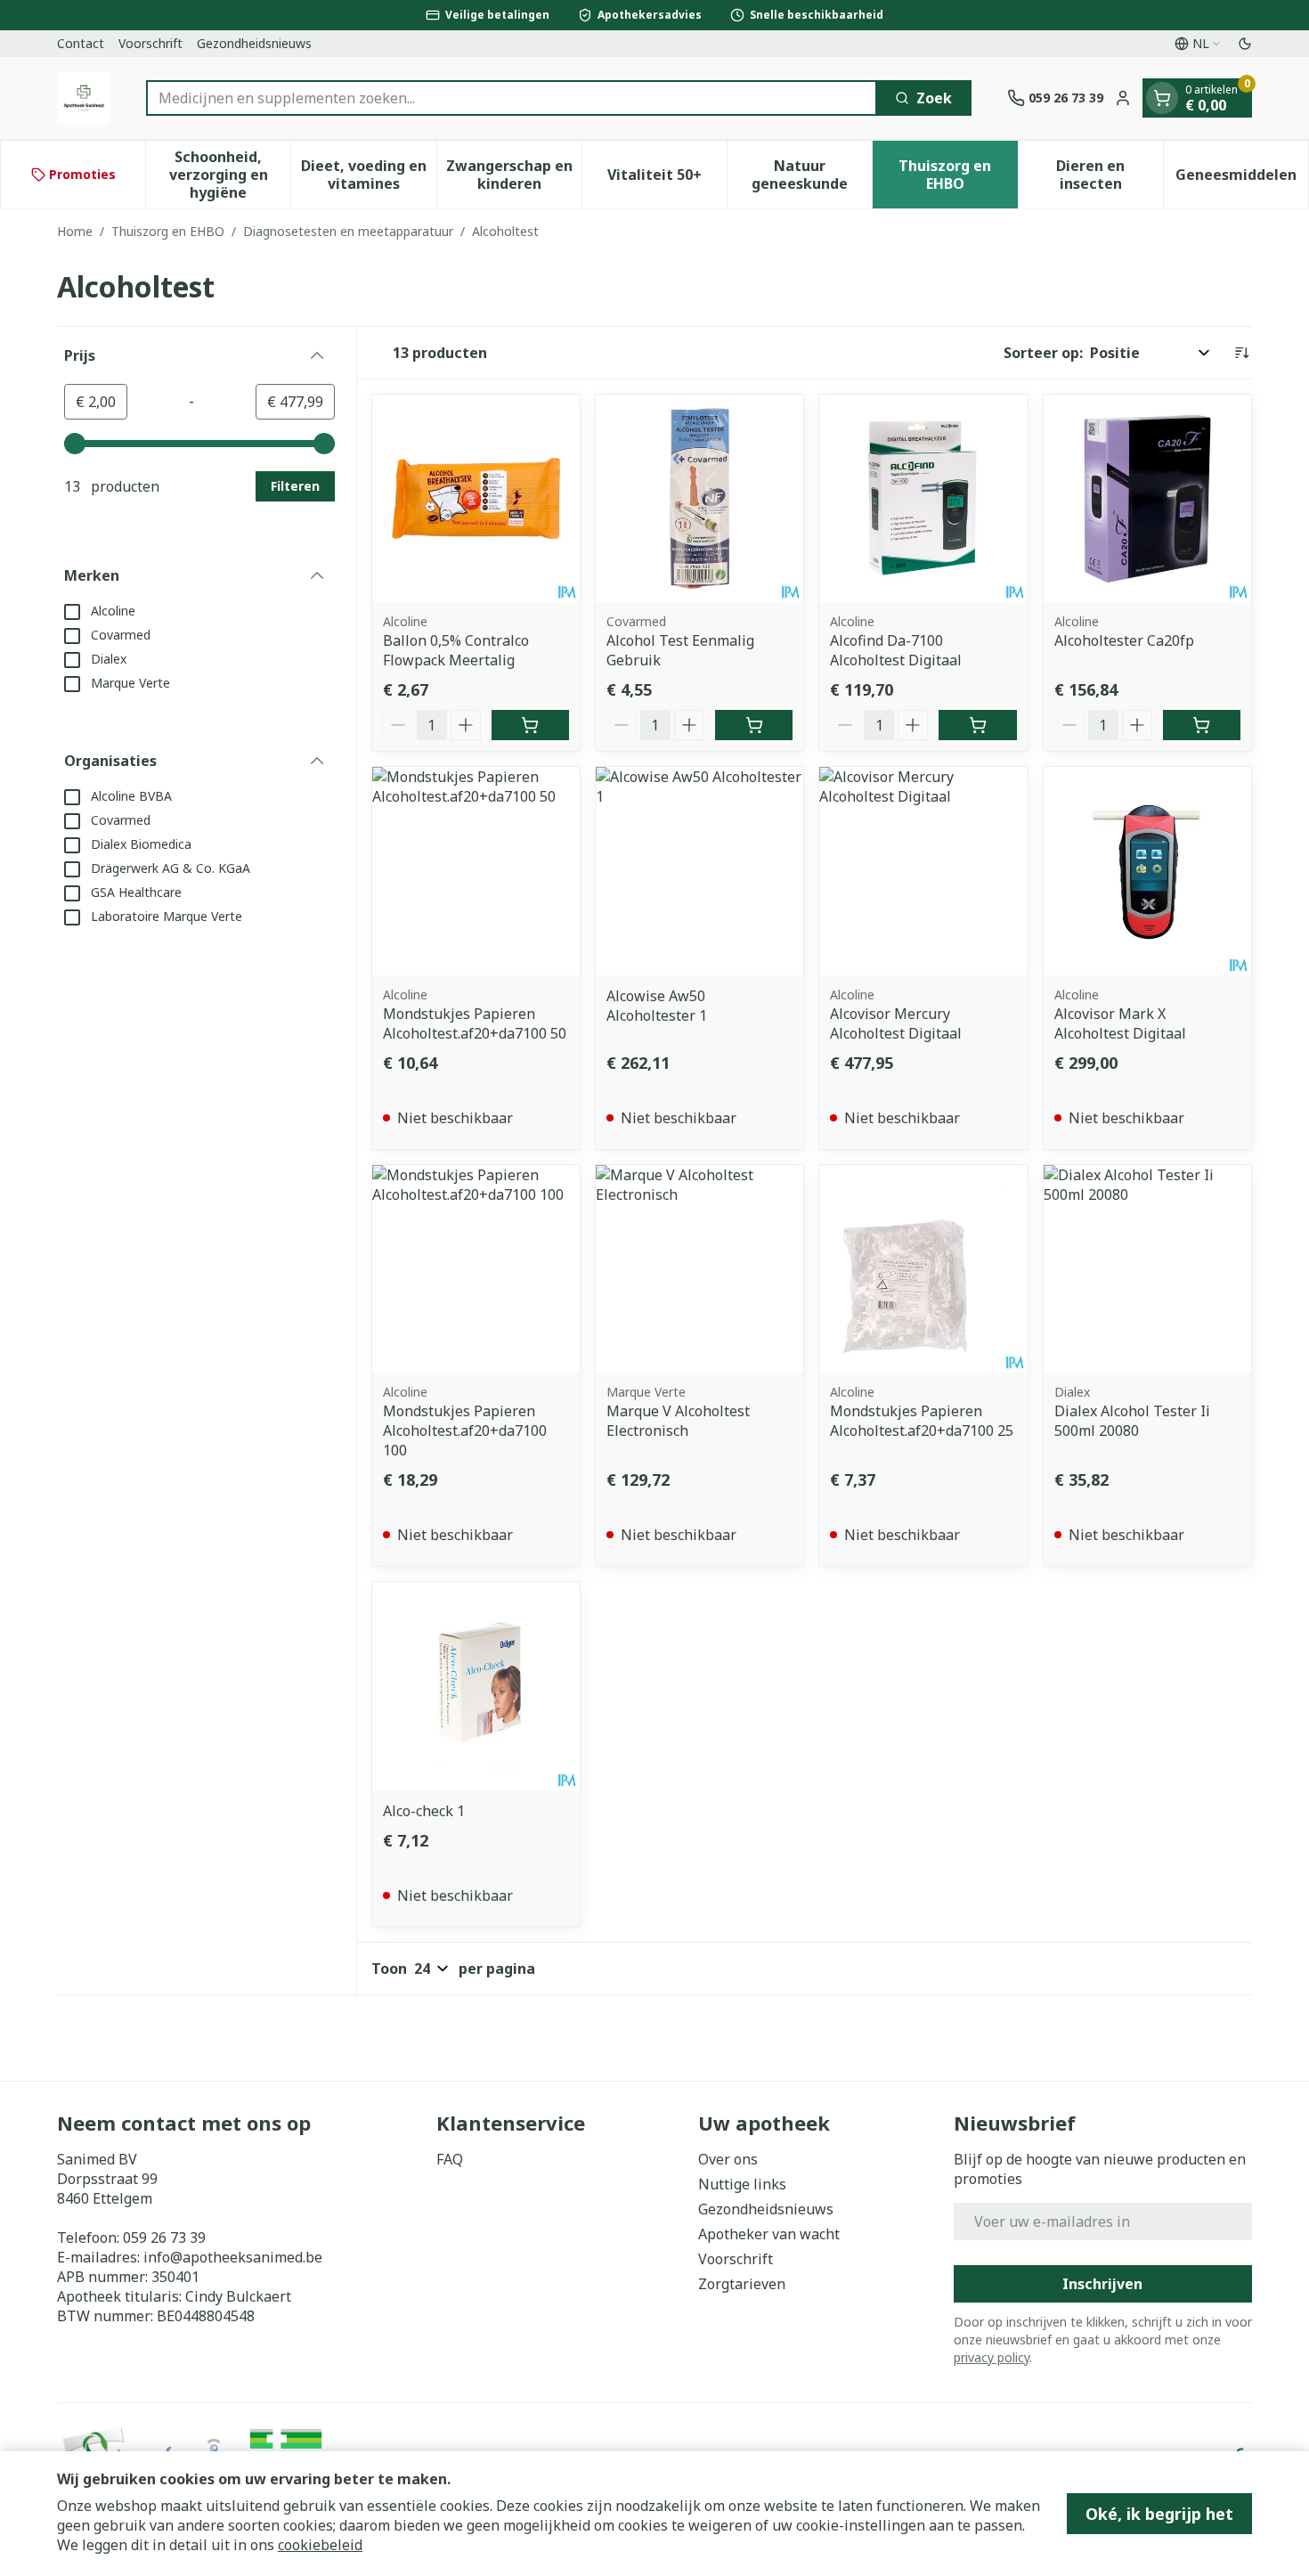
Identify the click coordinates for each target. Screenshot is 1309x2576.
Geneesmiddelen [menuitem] (1242, 179)
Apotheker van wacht (769, 2234)
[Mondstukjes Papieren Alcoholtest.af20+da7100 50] (476, 871)
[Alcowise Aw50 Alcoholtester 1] (699, 871)
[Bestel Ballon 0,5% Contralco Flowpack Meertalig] (530, 725)
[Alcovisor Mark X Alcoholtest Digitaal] (1147, 871)
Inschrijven (1102, 2284)
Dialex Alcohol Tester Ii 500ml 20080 (1132, 1421)
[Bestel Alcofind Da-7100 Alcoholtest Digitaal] (977, 725)
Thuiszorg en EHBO (168, 231)
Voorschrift (150, 43)
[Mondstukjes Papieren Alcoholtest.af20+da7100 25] (923, 1269)
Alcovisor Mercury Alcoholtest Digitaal (896, 1023)
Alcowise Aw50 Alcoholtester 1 (657, 1006)
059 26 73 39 (164, 2238)
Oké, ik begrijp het (1159, 2514)
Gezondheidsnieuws (254, 43)
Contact (81, 43)
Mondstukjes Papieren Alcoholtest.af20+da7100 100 (465, 1431)
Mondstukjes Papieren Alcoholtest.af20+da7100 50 (475, 1023)
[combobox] (512, 98)
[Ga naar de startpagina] (84, 98)
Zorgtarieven (742, 2284)
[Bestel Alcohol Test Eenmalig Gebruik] (754, 725)
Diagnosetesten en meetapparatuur (348, 231)
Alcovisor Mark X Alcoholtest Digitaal (1120, 1023)
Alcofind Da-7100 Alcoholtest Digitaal (896, 650)
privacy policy (992, 2357)
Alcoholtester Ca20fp (1124, 640)
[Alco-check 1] (476, 1686)
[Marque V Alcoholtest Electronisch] (699, 1269)
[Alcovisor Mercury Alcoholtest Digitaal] (923, 871)
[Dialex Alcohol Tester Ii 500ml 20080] (1147, 1269)
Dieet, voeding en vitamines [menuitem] (368, 175)
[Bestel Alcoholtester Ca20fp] (1202, 725)
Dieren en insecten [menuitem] (1110, 175)
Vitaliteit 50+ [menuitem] (667, 179)
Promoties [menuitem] (82, 174)
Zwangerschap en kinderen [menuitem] (514, 175)
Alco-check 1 (424, 1811)
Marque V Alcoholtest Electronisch (678, 1421)
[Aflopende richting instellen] (1241, 353)
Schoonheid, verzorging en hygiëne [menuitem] (230, 175)
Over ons (728, 2159)
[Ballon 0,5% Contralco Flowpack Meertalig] (476, 498)
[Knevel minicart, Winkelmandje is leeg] (1162, 98)
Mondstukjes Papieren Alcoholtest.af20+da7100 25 (922, 1421)
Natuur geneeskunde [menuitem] (812, 175)
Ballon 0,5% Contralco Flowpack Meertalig (456, 650)
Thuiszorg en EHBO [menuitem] (958, 175)
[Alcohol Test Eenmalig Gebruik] (699, 498)
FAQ (450, 2159)
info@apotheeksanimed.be (233, 2257)
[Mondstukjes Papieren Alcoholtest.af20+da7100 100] (476, 1269)
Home (75, 231)
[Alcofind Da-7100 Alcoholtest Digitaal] (923, 498)
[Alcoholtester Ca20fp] (1147, 498)
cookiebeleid (320, 2545)
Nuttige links (742, 2184)
